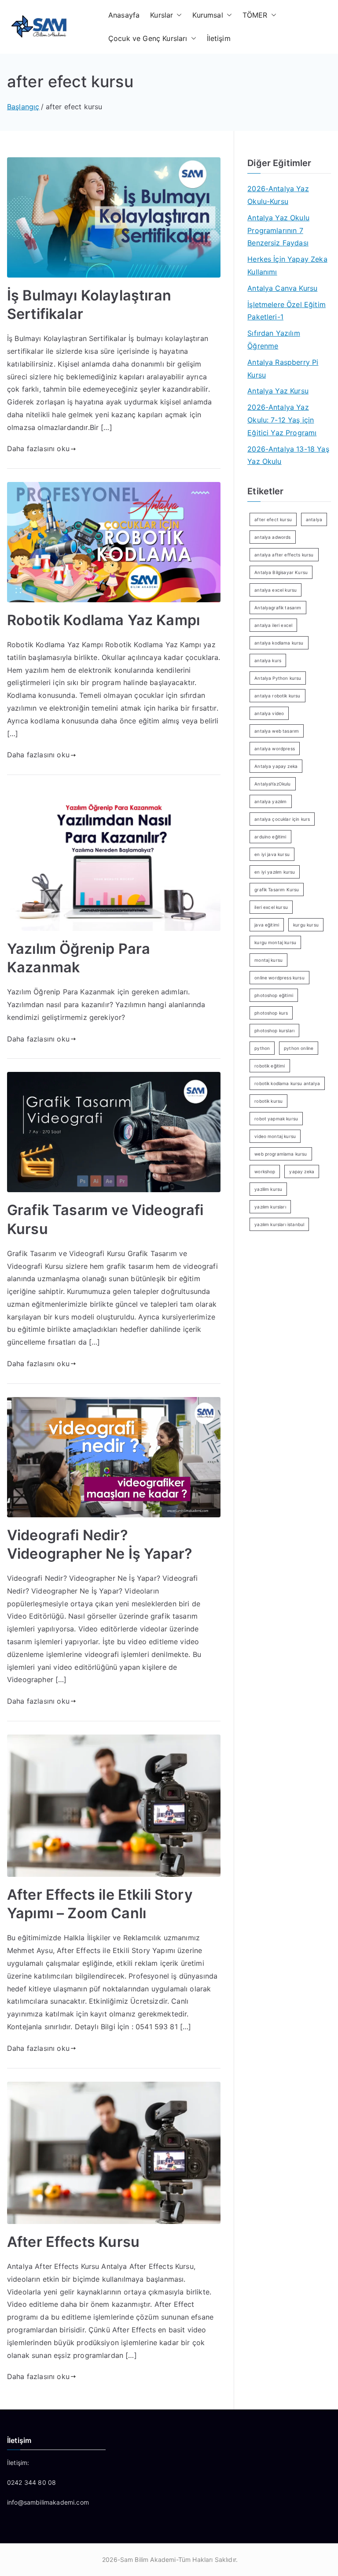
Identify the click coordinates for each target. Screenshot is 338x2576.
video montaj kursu (275, 1136)
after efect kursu (273, 519)
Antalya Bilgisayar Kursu (281, 572)
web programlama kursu (281, 1154)
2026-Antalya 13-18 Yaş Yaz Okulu (288, 455)
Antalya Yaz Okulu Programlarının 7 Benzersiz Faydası (278, 230)
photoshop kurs (271, 1013)
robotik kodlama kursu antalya (287, 1083)
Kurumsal (208, 15)
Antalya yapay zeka (276, 766)
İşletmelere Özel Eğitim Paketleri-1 (287, 311)
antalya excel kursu (276, 590)
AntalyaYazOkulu (272, 784)
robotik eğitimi (270, 1066)
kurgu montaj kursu (275, 942)
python (262, 1048)
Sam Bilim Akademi (148, 2559)
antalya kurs (268, 660)
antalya (314, 519)
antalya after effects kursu (284, 555)
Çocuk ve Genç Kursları (148, 38)
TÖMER (255, 15)
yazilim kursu (268, 1189)
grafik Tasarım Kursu (277, 890)
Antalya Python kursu (278, 678)
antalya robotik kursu (277, 696)
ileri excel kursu (271, 907)
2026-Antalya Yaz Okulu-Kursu (278, 195)
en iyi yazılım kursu (275, 872)
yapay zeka (302, 1171)
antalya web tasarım (277, 731)
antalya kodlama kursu (279, 643)
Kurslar (162, 15)
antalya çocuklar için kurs (282, 819)
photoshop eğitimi (274, 995)
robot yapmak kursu (276, 1119)
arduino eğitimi (270, 837)
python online (299, 1048)
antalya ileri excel (273, 625)
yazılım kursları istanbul (279, 1224)
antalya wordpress (275, 749)
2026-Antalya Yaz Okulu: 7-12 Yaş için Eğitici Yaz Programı (282, 420)
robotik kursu (268, 1101)
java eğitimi (267, 925)
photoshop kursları (274, 1030)
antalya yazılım (270, 801)
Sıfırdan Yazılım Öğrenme (274, 339)
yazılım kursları (270, 1207)
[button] (177, 15)
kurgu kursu (306, 925)
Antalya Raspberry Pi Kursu (283, 369)
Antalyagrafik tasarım (278, 608)
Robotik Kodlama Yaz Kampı (103, 620)
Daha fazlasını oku (38, 448)
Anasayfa (124, 15)
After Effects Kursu (73, 2242)
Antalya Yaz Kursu (278, 391)
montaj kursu (268, 960)
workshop (265, 1171)
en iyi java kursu (272, 854)
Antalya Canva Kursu (282, 288)
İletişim (219, 38)
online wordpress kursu (279, 978)
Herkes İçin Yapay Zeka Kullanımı (287, 265)
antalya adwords (272, 537)
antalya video (269, 713)
